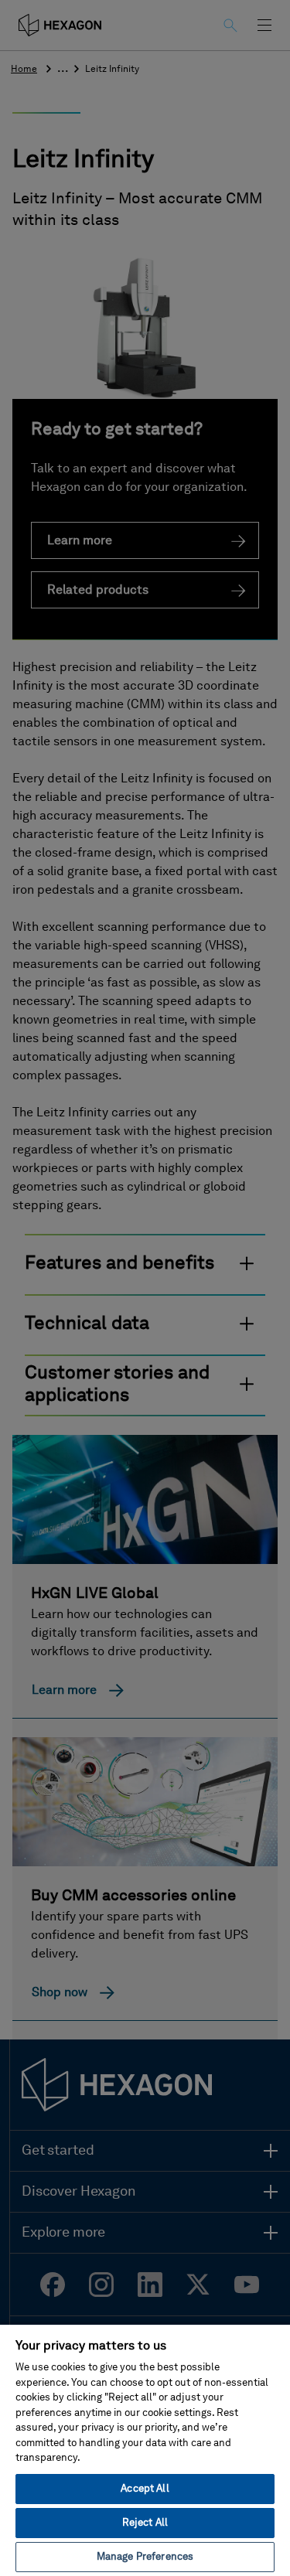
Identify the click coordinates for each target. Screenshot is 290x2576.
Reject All (145, 2523)
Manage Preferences (145, 2557)
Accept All (145, 2489)
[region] (145, 2450)
